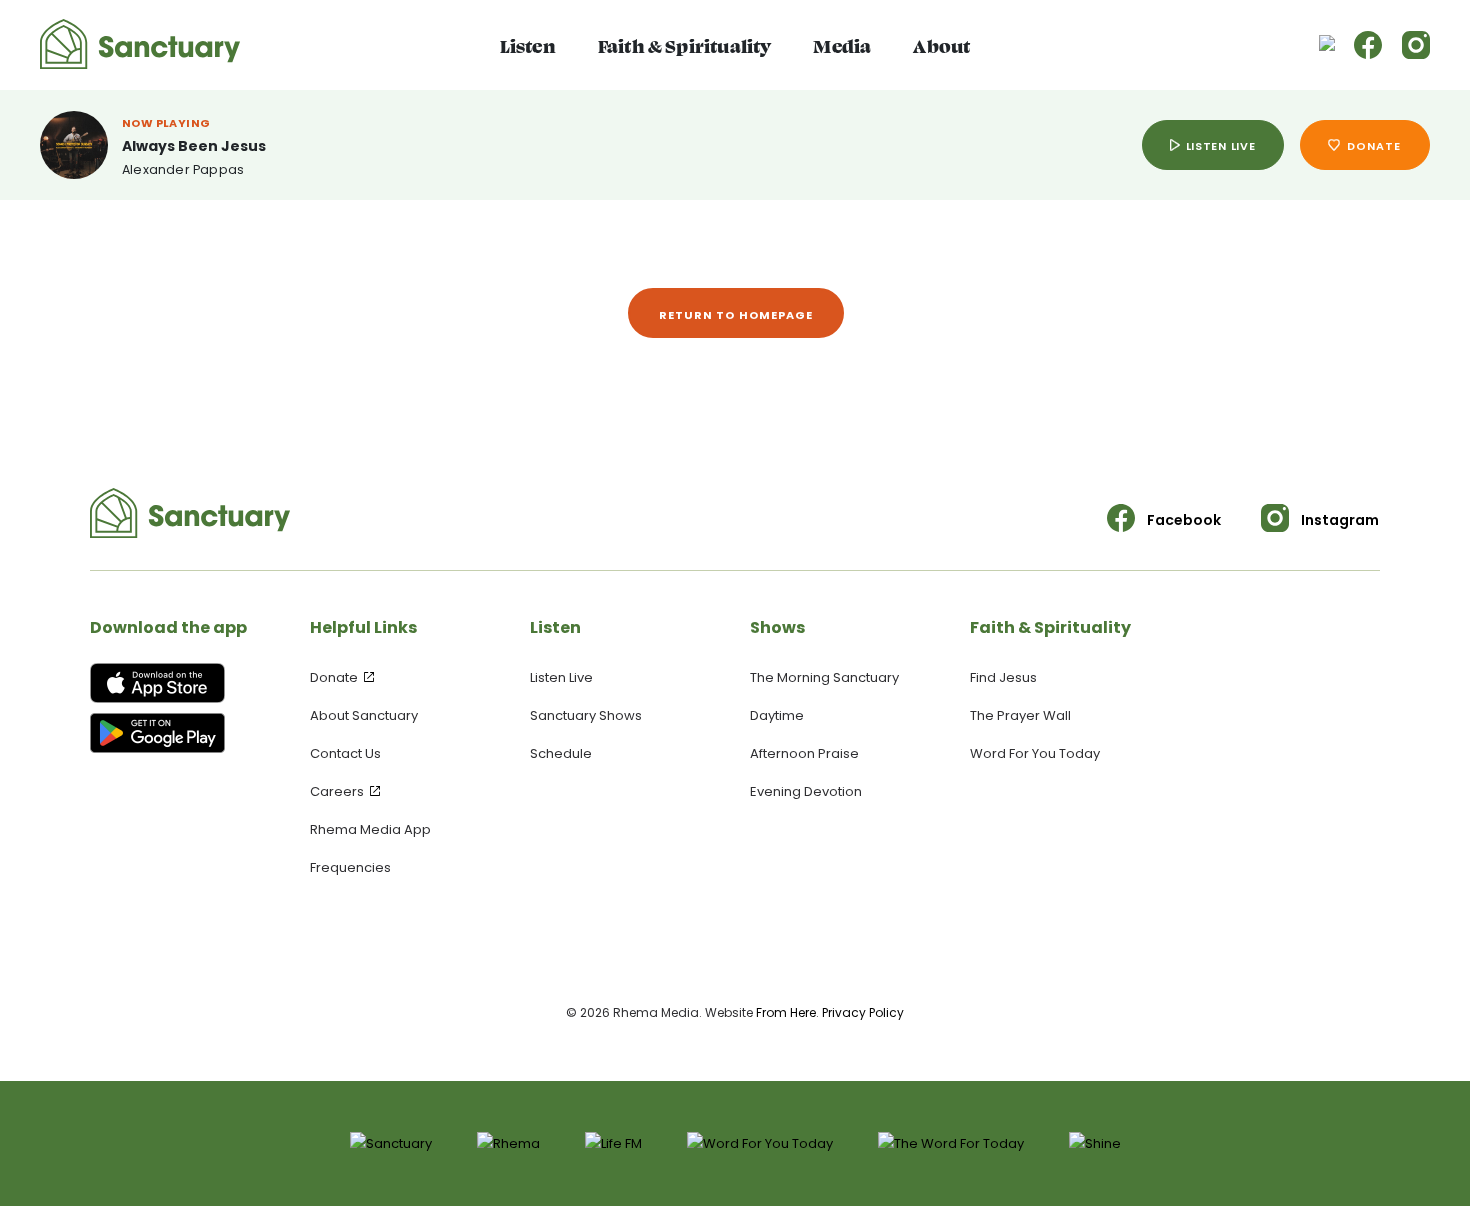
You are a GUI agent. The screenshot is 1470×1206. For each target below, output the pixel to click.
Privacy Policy (863, 1012)
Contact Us (345, 753)
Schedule (561, 753)
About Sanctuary (364, 715)
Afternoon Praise (804, 753)
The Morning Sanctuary (824, 677)
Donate (335, 677)
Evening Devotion (806, 791)
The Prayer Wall (1020, 715)
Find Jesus (1003, 677)
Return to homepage (736, 315)
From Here (786, 1012)
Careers (338, 791)
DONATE (1374, 146)
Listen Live (561, 677)
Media (842, 45)
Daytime (777, 715)
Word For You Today (1035, 753)
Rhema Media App (370, 829)
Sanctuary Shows (586, 715)
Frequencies (350, 867)
